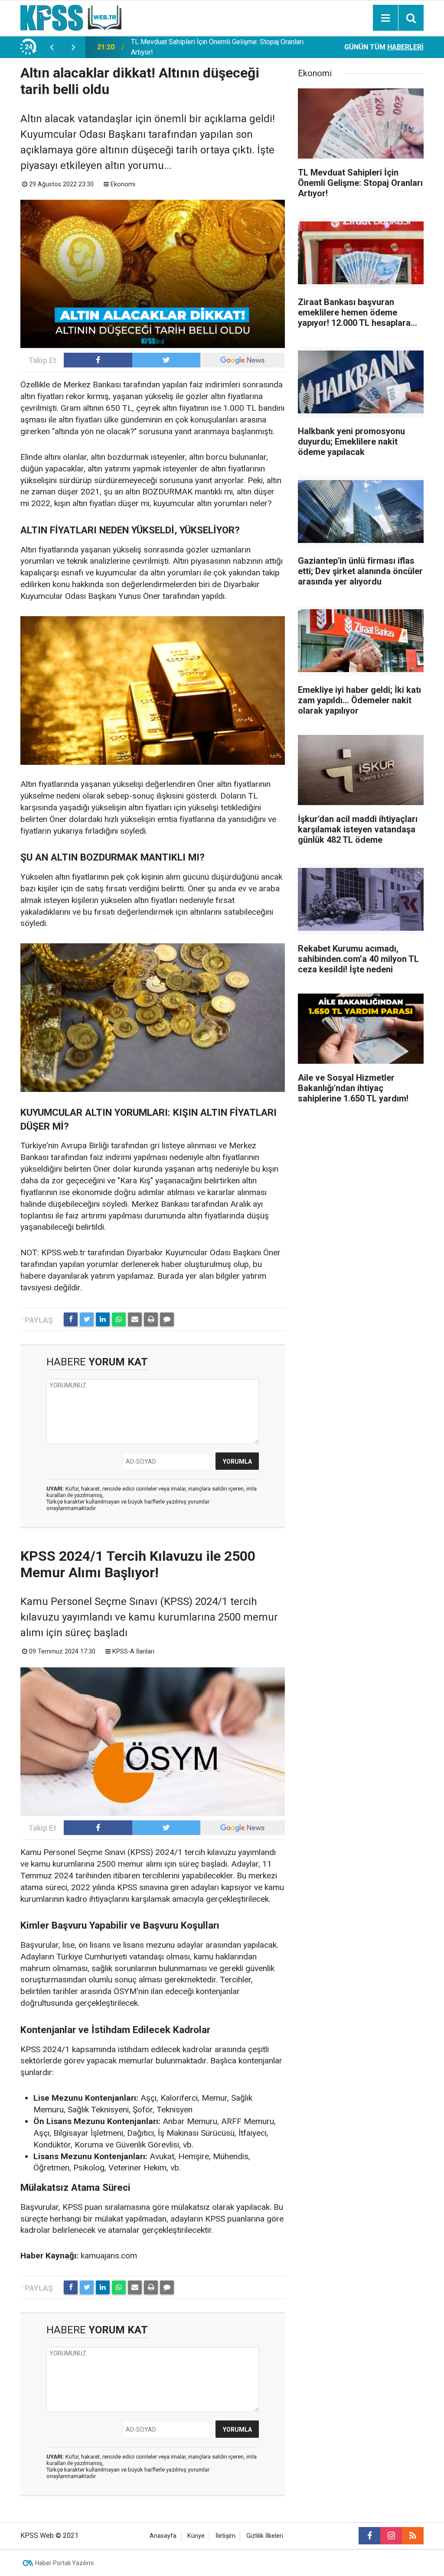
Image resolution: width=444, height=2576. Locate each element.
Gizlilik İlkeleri (265, 2536)
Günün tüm (384, 47)
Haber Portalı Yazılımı (64, 2563)
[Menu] (385, 18)
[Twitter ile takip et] (166, 360)
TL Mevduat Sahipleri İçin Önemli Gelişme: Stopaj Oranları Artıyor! (217, 47)
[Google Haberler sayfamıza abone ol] (243, 360)
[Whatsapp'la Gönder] (119, 1319)
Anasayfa (163, 2536)
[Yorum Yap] (167, 1319)
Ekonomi (123, 184)
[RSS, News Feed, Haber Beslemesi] (413, 2536)
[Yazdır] (151, 1319)
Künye (196, 2536)
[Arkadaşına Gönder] (135, 1319)
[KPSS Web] (71, 17)
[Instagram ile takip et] (391, 2536)
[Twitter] (87, 1319)
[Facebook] (71, 1319)
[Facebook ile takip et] (98, 360)
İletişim (225, 2536)
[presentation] (52, 47)
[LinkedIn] (103, 1319)
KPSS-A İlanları (133, 1652)
